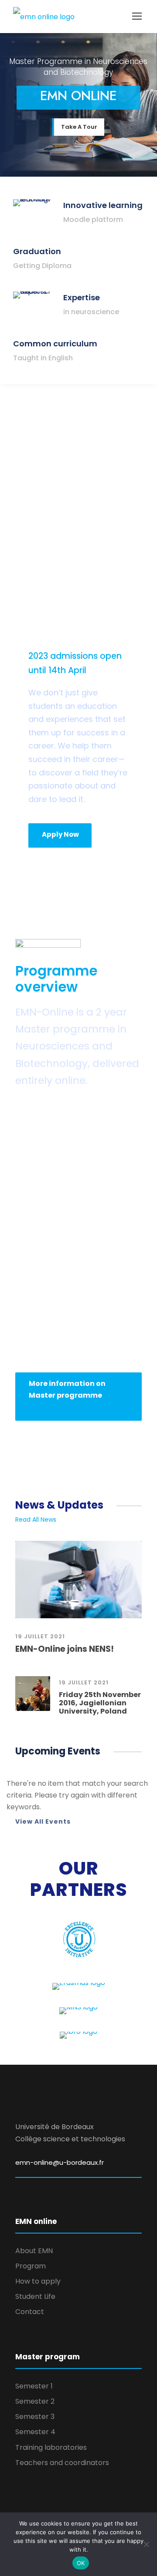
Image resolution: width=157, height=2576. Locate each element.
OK (81, 2563)
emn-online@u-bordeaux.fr (60, 2162)
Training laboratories (51, 2447)
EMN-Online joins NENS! (65, 1649)
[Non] (146, 2544)
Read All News (36, 1519)
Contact (30, 2312)
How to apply (38, 2281)
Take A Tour (79, 127)
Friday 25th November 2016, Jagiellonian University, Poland (100, 1703)
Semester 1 (34, 2386)
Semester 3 (35, 2417)
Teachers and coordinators (62, 2463)
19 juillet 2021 (40, 1636)
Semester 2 (35, 2401)
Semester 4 (35, 2432)
